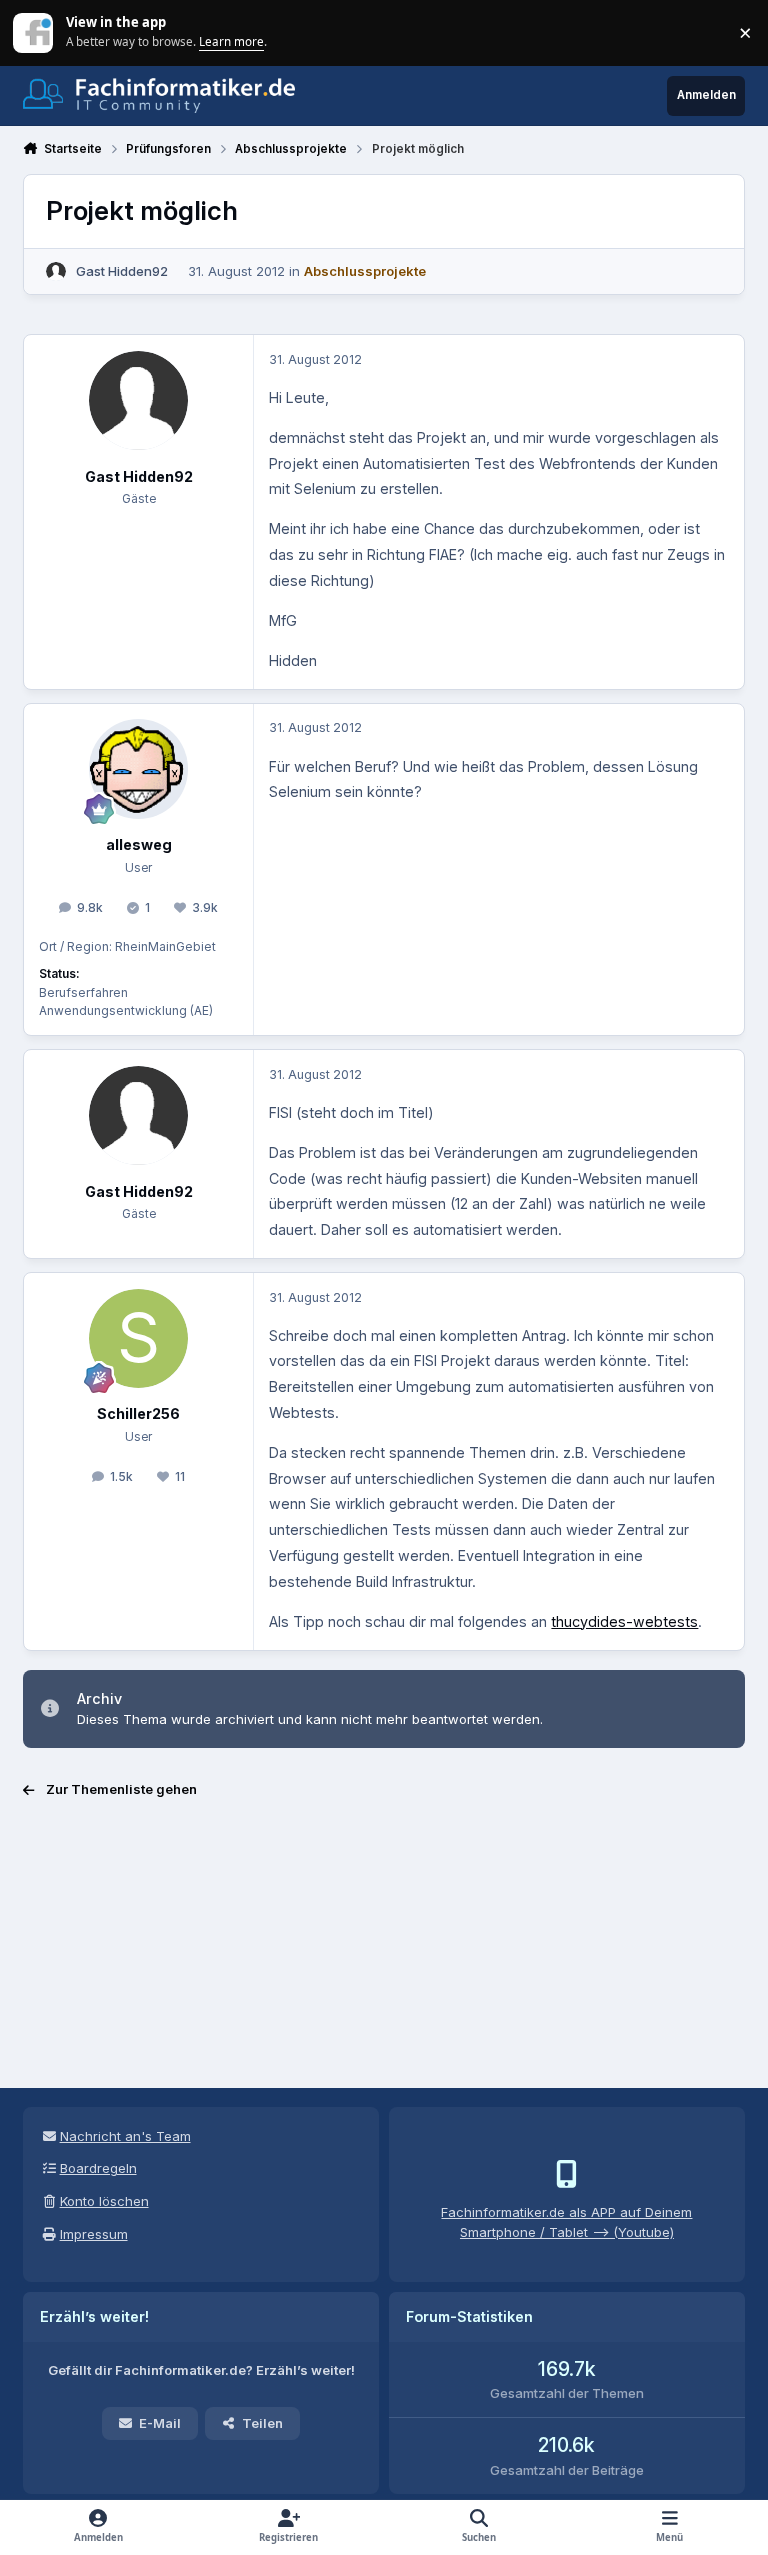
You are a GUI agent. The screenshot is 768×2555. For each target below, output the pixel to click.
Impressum (94, 2234)
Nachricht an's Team (125, 2136)
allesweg (139, 844)
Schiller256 (138, 1413)
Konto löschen (104, 2201)
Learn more (34, 32)
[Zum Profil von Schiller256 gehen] (138, 1338)
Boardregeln (98, 2168)
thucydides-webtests (624, 1621)
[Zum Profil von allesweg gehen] (138, 768)
